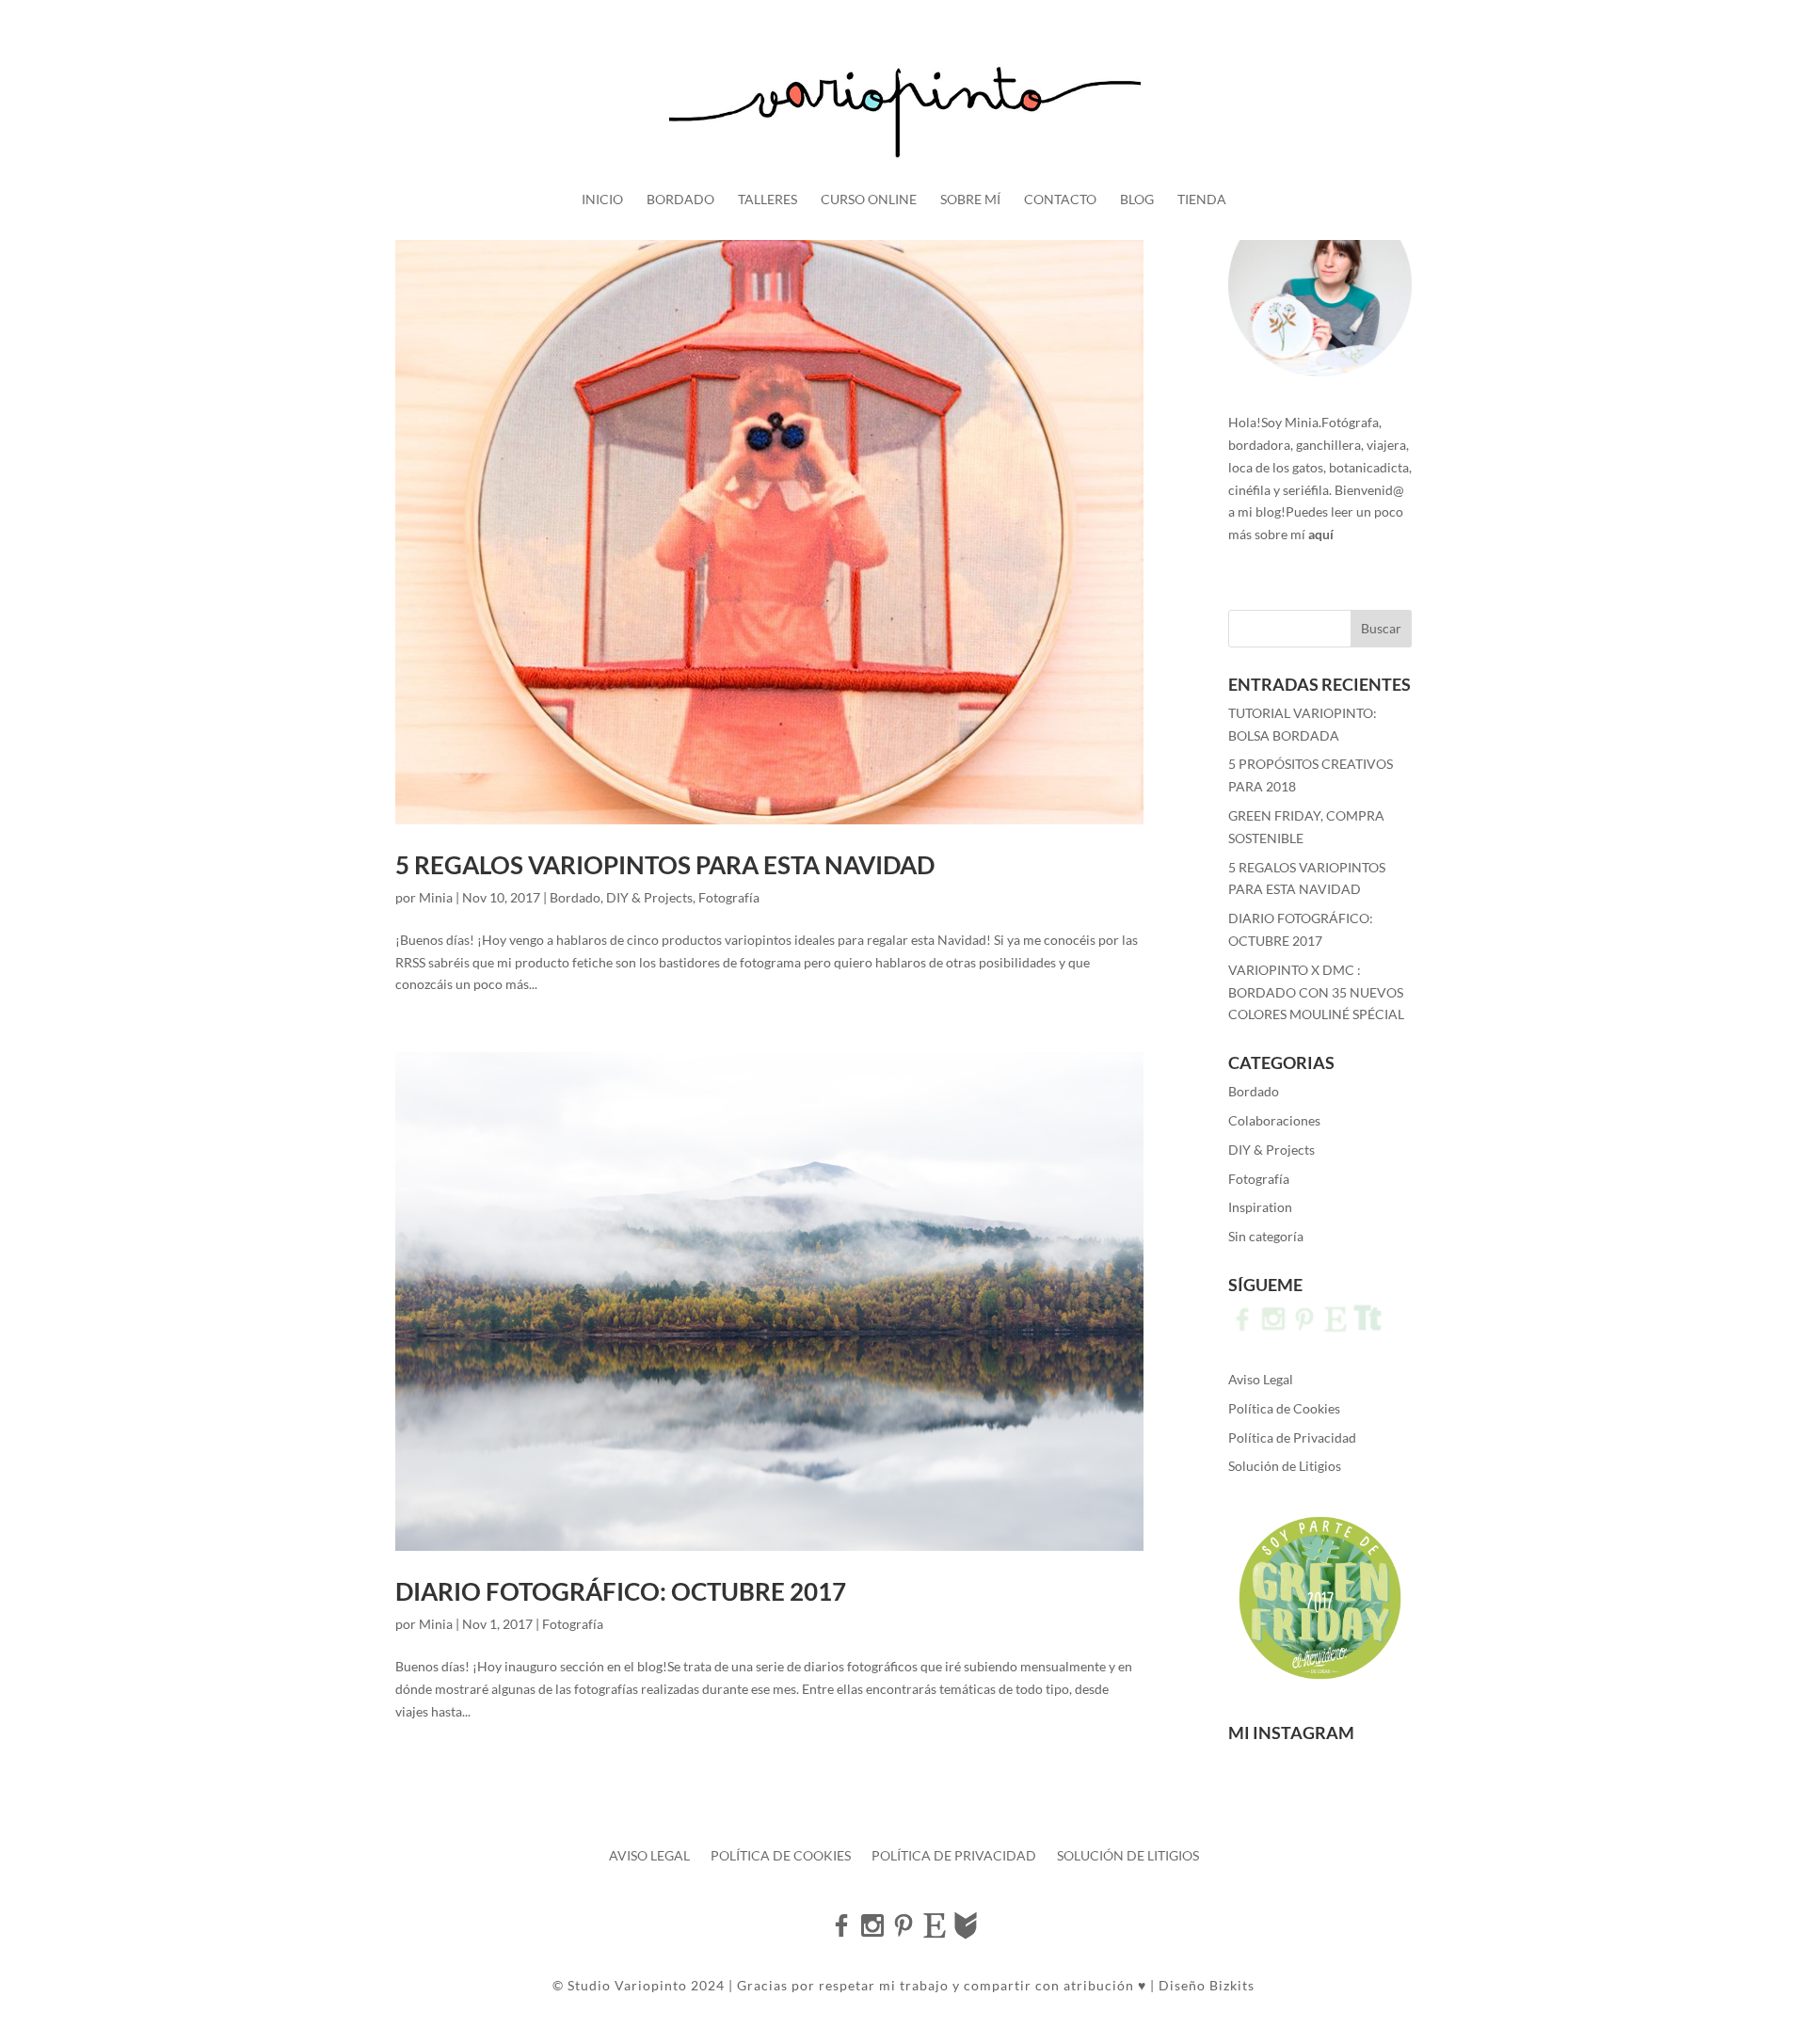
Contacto (1060, 200)
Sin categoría (1266, 1236)
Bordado (680, 200)
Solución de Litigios (1285, 1466)
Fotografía (729, 897)
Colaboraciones (1274, 1120)
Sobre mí (970, 200)
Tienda (1202, 200)
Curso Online (869, 200)
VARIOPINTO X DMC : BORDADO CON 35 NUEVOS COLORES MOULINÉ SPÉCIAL (1316, 992)
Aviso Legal (1261, 1379)
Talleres (768, 200)
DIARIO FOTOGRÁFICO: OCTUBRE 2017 (621, 1591)
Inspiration (1260, 1207)
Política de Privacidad (1292, 1437)
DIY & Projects (649, 897)
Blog (1137, 200)
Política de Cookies (1284, 1408)
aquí (1321, 534)
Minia (436, 897)
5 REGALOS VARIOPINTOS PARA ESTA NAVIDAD (665, 865)
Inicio (602, 200)
